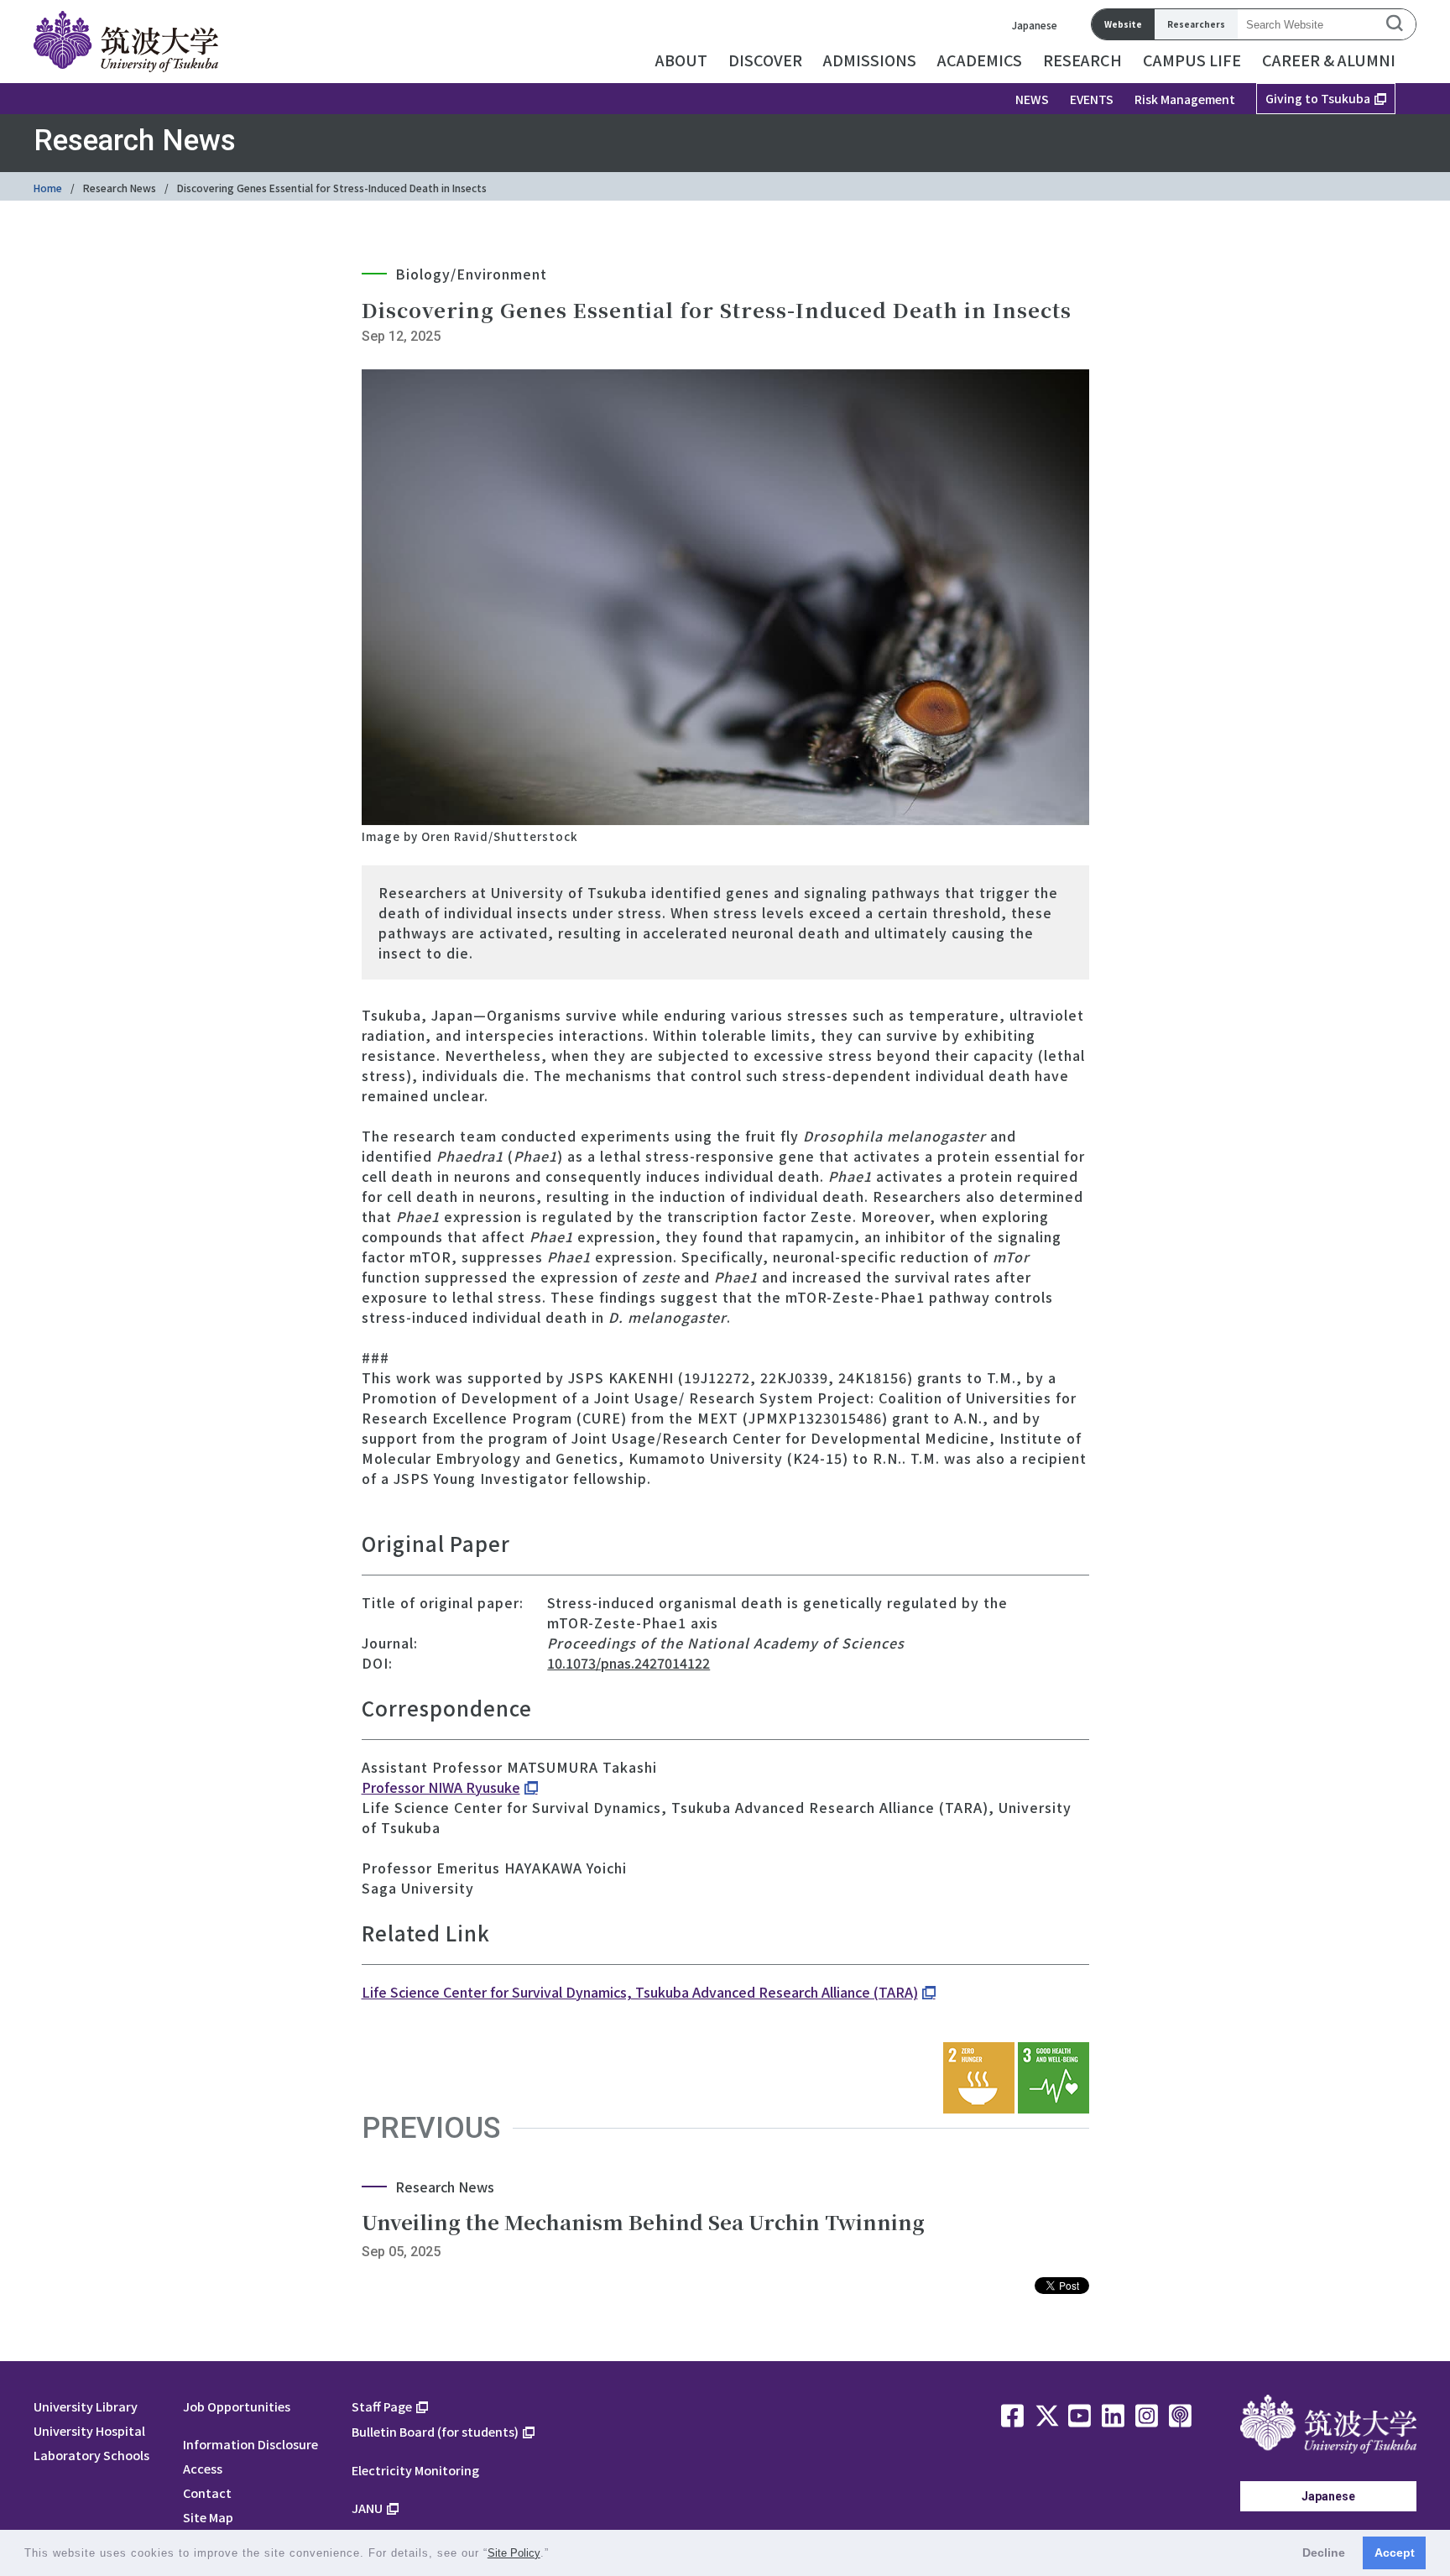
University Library (86, 2406)
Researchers (1196, 24)
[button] (555, 2555)
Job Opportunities (237, 2406)
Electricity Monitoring (415, 2470)
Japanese (1035, 25)
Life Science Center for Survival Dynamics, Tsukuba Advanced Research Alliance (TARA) (640, 1992)
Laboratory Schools (91, 2455)
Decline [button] (1324, 2552)
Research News (120, 188)
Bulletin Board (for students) (435, 2431)
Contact (207, 2492)
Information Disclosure (250, 2444)
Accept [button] (1395, 2552)
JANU (367, 2508)
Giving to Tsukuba (1318, 98)
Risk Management (1185, 99)
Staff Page (382, 2406)
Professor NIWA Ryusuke (441, 1787)
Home (48, 188)
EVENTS (1092, 99)
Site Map (208, 2517)
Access (203, 2468)
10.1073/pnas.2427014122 (629, 1663)
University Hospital (89, 2430)
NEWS (1032, 99)
